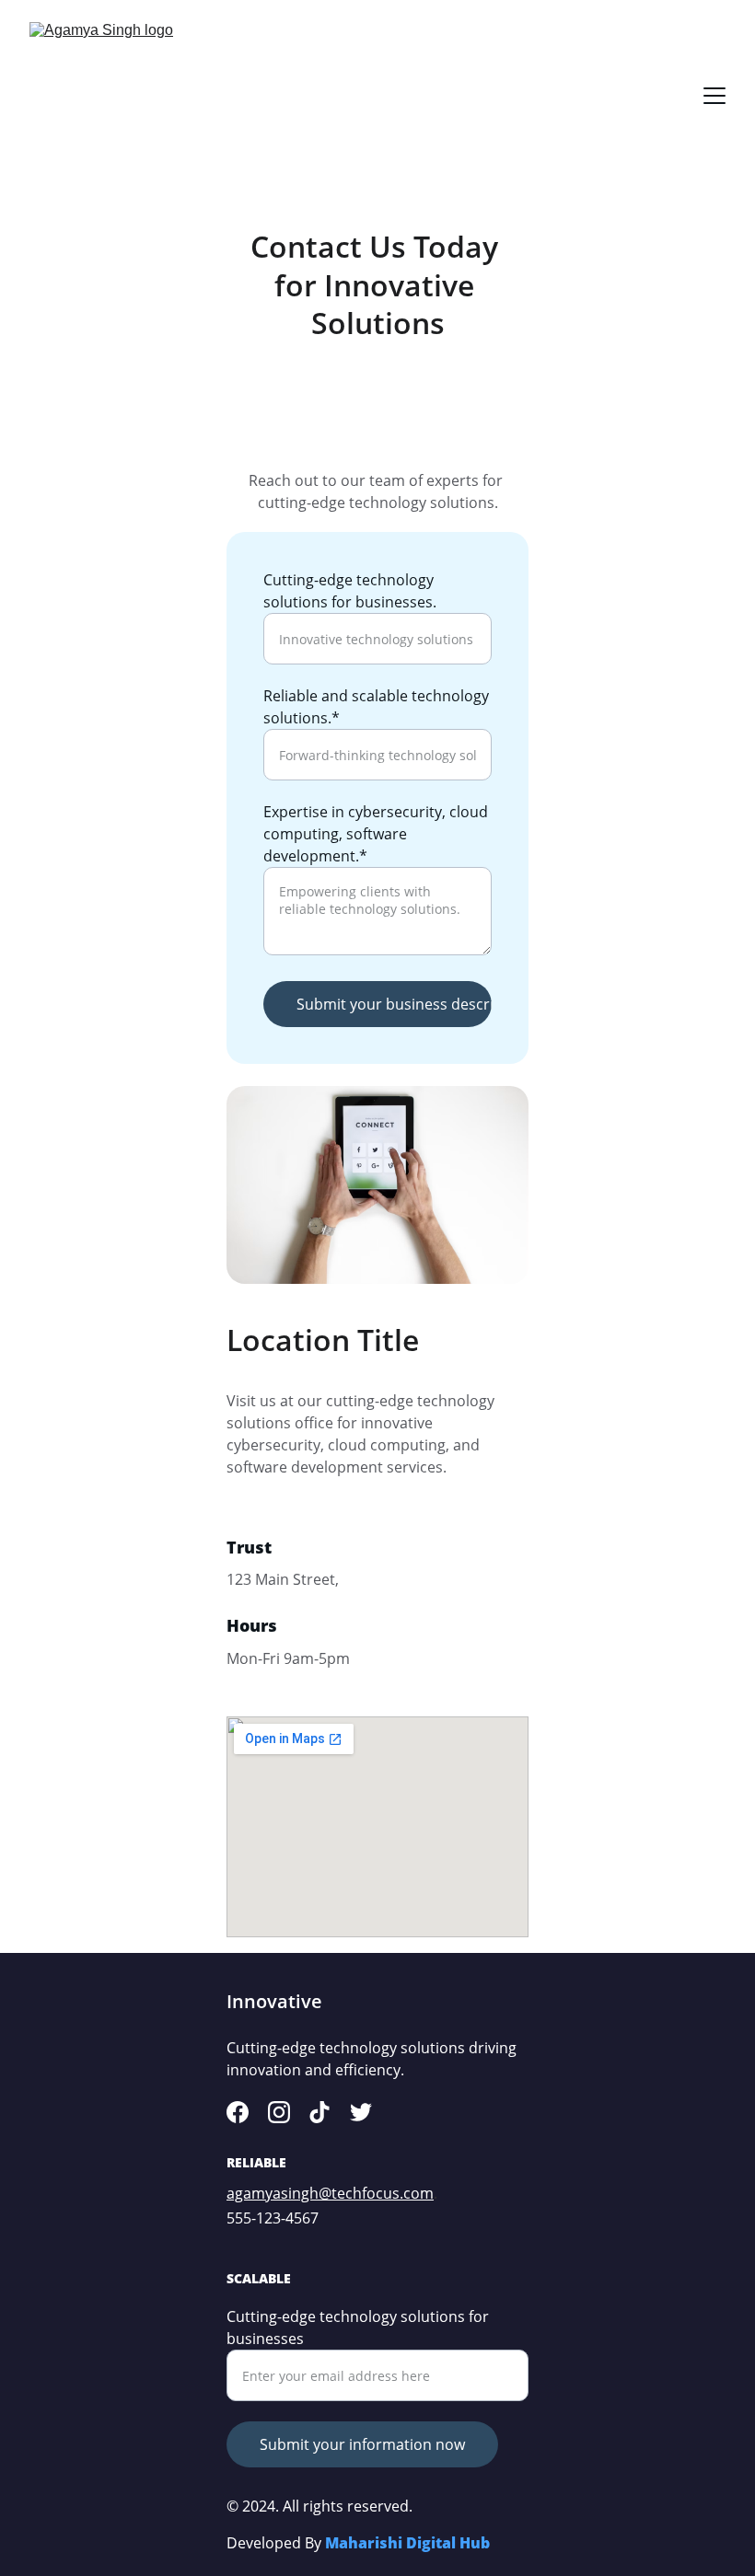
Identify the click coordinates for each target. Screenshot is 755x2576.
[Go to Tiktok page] (319, 2112)
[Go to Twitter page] (361, 2112)
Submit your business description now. (394, 1004)
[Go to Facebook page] (238, 2112)
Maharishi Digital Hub (407, 2543)
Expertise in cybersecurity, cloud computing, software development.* (376, 834)
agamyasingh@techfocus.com (330, 2193)
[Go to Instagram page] (279, 2112)
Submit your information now (362, 2444)
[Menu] (714, 96)
